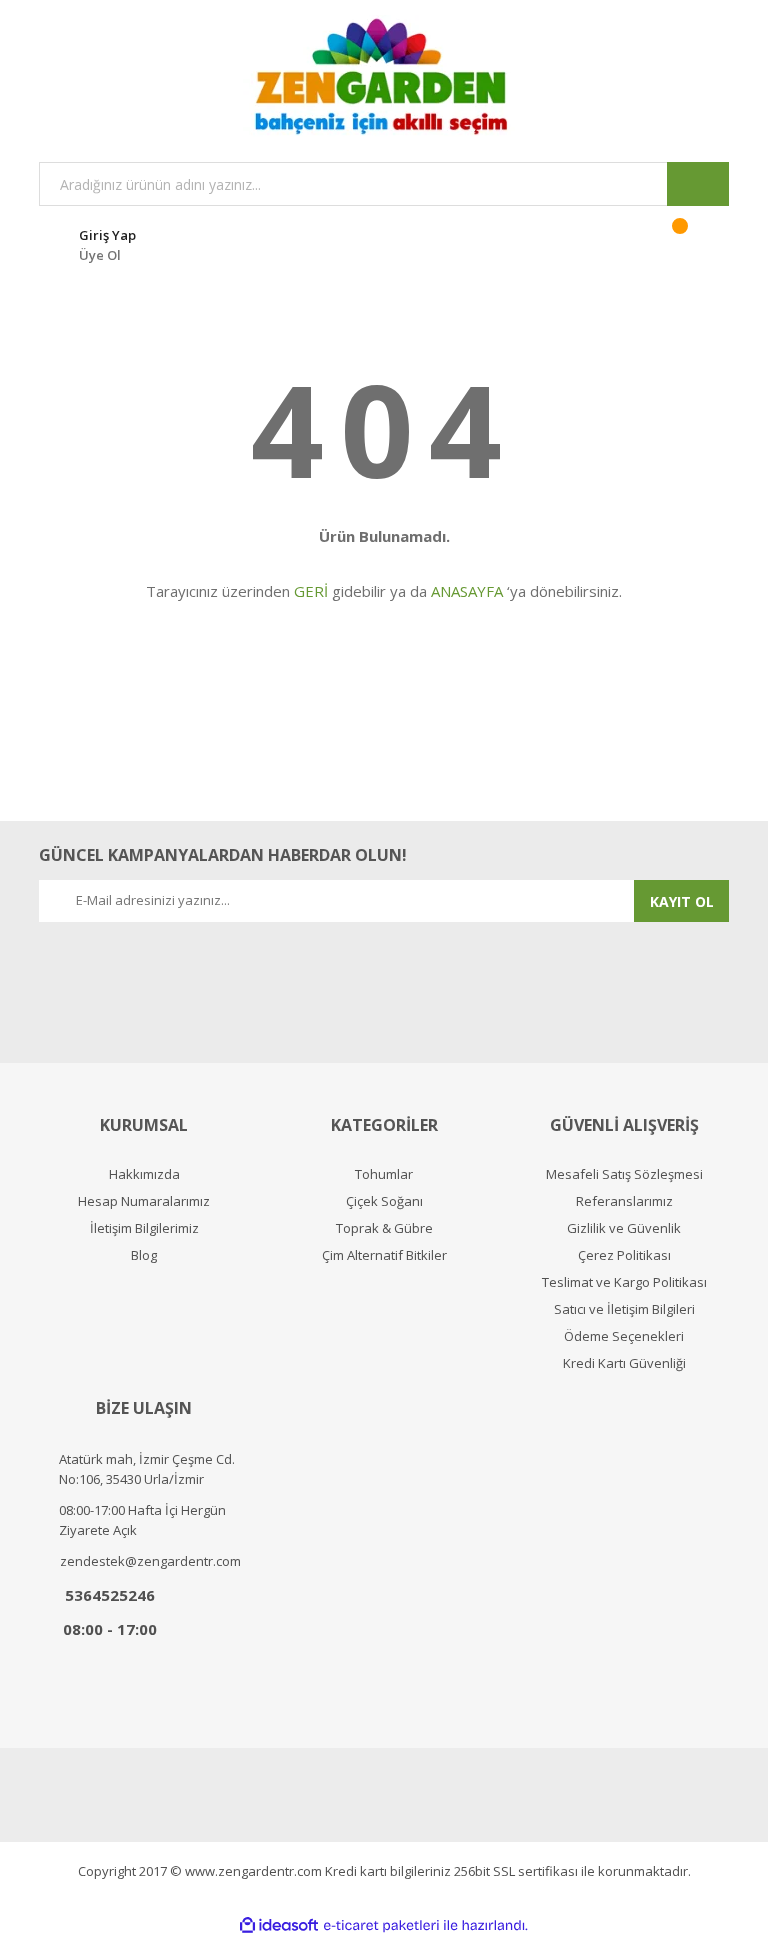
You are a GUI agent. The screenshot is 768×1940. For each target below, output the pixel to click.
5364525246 (110, 1595)
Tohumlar (384, 1174)
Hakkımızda (144, 1174)
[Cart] (692, 242)
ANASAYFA (467, 591)
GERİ (311, 591)
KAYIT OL (682, 901)
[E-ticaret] (381, 1926)
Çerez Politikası (624, 1255)
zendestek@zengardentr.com (150, 1561)
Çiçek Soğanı (384, 1201)
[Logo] (384, 76)
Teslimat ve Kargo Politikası (624, 1282)
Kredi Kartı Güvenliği (624, 1363)
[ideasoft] (279, 1925)
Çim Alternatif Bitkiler (384, 1255)
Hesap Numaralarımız (144, 1201)
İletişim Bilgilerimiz (144, 1228)
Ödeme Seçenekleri (624, 1336)
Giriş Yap (107, 235)
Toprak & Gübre (384, 1228)
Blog (144, 1255)
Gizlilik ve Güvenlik (624, 1228)
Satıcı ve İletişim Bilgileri (624, 1309)
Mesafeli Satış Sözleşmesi (624, 1174)
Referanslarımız (624, 1201)
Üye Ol (100, 255)
